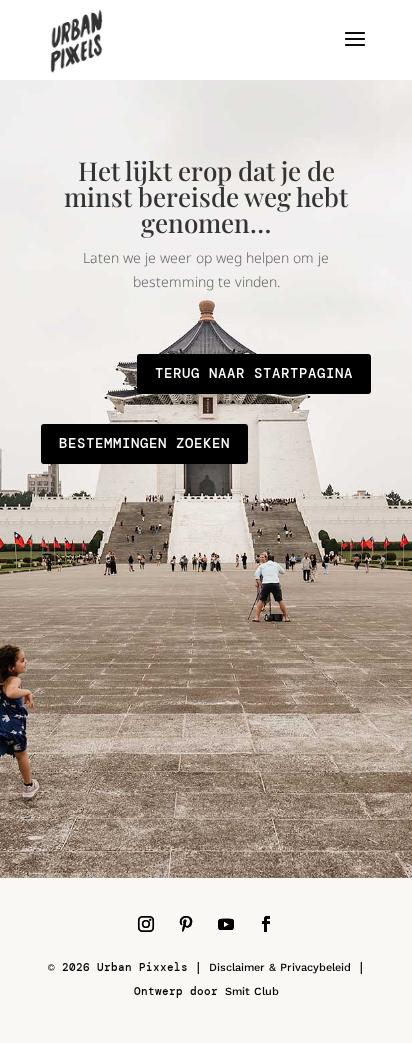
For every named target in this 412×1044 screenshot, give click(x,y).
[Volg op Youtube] (226, 924)
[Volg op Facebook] (266, 924)
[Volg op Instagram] (146, 924)
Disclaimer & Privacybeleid (280, 967)
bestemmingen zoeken (144, 443)
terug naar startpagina (254, 373)
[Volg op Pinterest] (186, 924)
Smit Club (252, 991)
